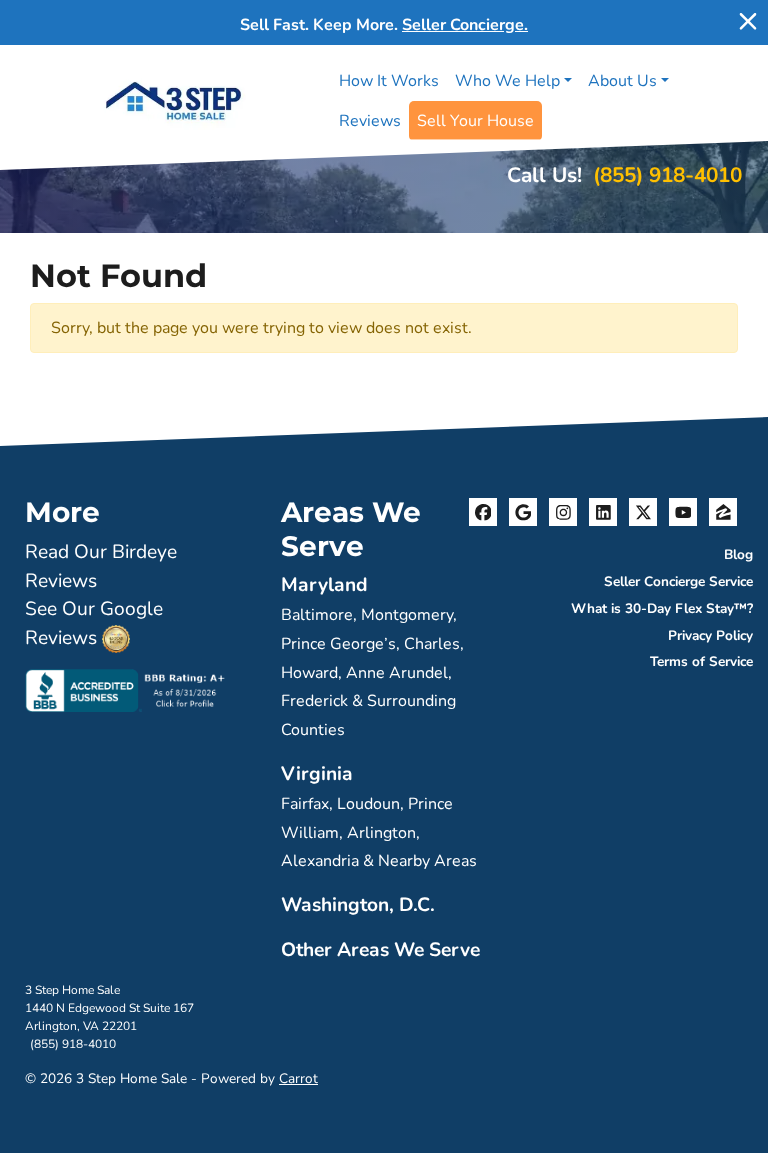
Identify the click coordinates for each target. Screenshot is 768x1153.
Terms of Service (701, 661)
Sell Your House (475, 121)
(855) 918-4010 (667, 175)
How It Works (389, 81)
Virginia (317, 774)
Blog (738, 554)
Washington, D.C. (358, 905)
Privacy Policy (710, 635)
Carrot (298, 1078)
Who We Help (507, 81)
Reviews (370, 121)
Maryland (324, 585)
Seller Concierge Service (678, 581)
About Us (622, 81)
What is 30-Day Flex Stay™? (662, 608)
